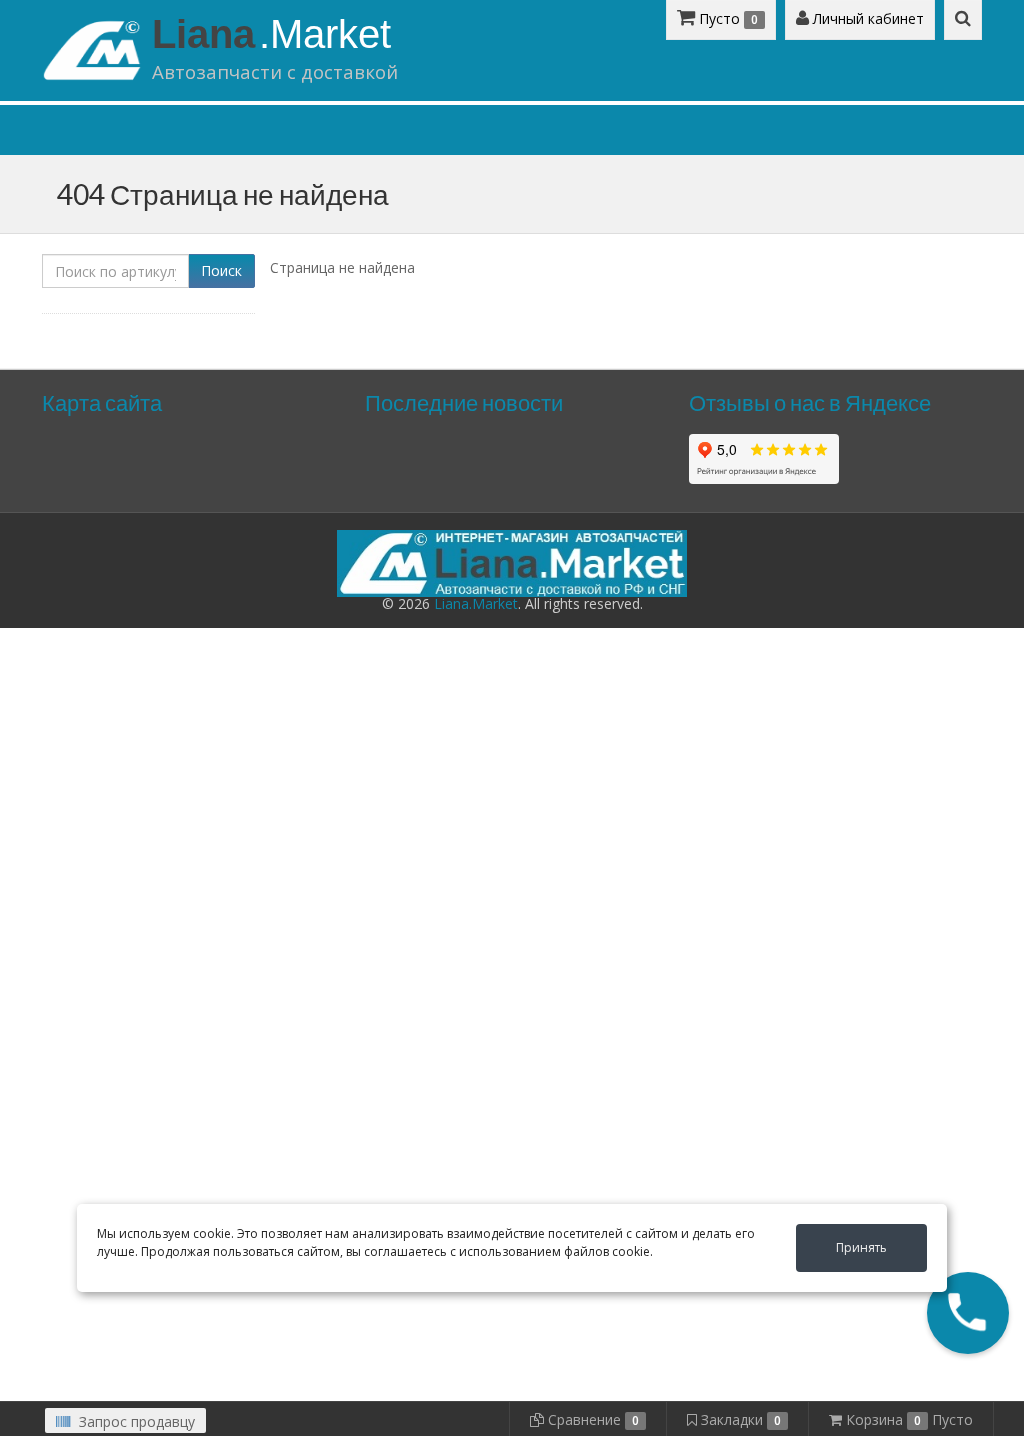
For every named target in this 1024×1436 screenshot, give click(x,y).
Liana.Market (476, 603)
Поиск (221, 270)
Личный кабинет (866, 18)
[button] (968, 1313)
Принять (861, 1247)
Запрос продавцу (135, 1421)
